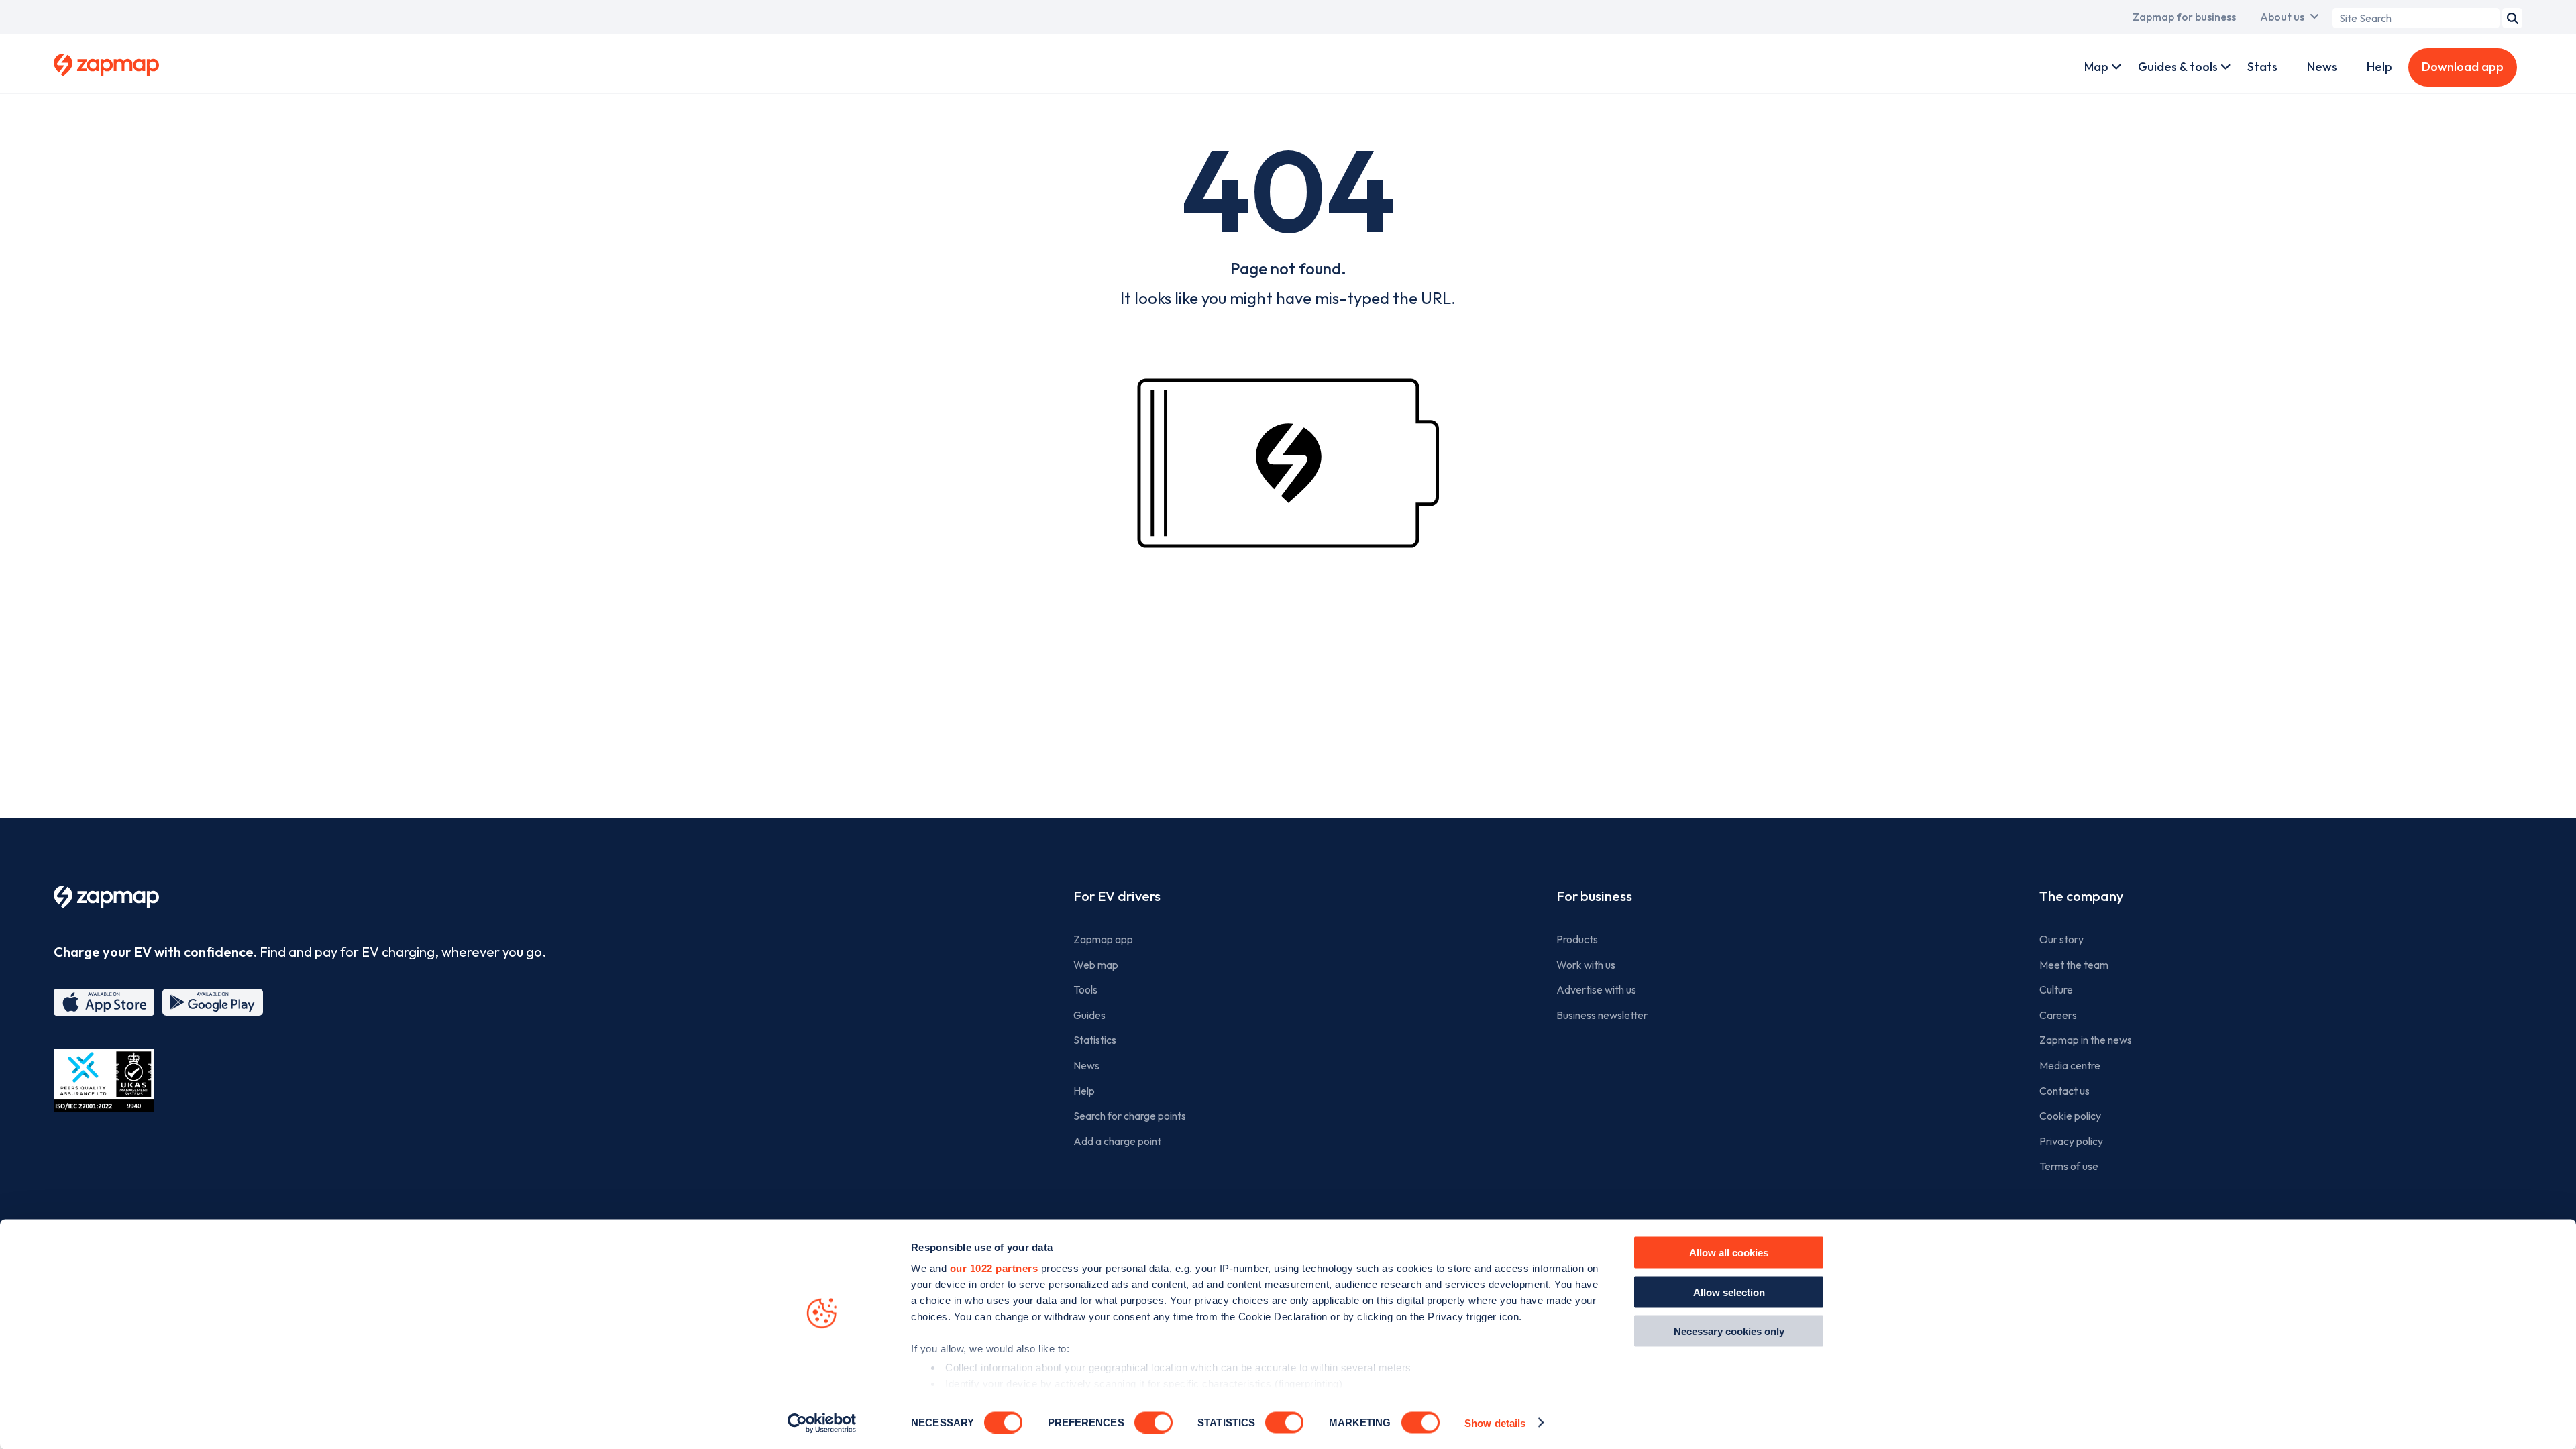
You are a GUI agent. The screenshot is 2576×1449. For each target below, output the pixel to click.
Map (2096, 67)
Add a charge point (1117, 1141)
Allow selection (1729, 1292)
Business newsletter (1602, 1015)
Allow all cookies (1729, 1253)
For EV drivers (1117, 896)
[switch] (1153, 1422)
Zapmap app (1103, 939)
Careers (2058, 1015)
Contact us (2064, 1091)
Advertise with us (1596, 989)
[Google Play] (213, 1002)
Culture (2056, 989)
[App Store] (104, 1002)
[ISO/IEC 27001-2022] (104, 1080)
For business (1594, 896)
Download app (2463, 67)
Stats (2262, 67)
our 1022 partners (994, 1268)
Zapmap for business (2184, 17)
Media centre (2070, 1065)
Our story (2061, 939)
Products (1577, 939)
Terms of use (2069, 1166)
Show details (1495, 1423)
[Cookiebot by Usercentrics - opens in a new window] (822, 1423)
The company (2081, 896)
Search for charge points (1130, 1116)
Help (2379, 67)
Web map (1096, 965)
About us (2282, 17)
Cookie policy (2070, 1116)
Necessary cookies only (1729, 1331)
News (2322, 67)
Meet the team (2074, 965)
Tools (1085, 989)
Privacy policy (2071, 1141)
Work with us (1586, 965)
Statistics (1095, 1040)
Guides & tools (2178, 67)
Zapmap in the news (2086, 1040)
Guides (1089, 1015)
